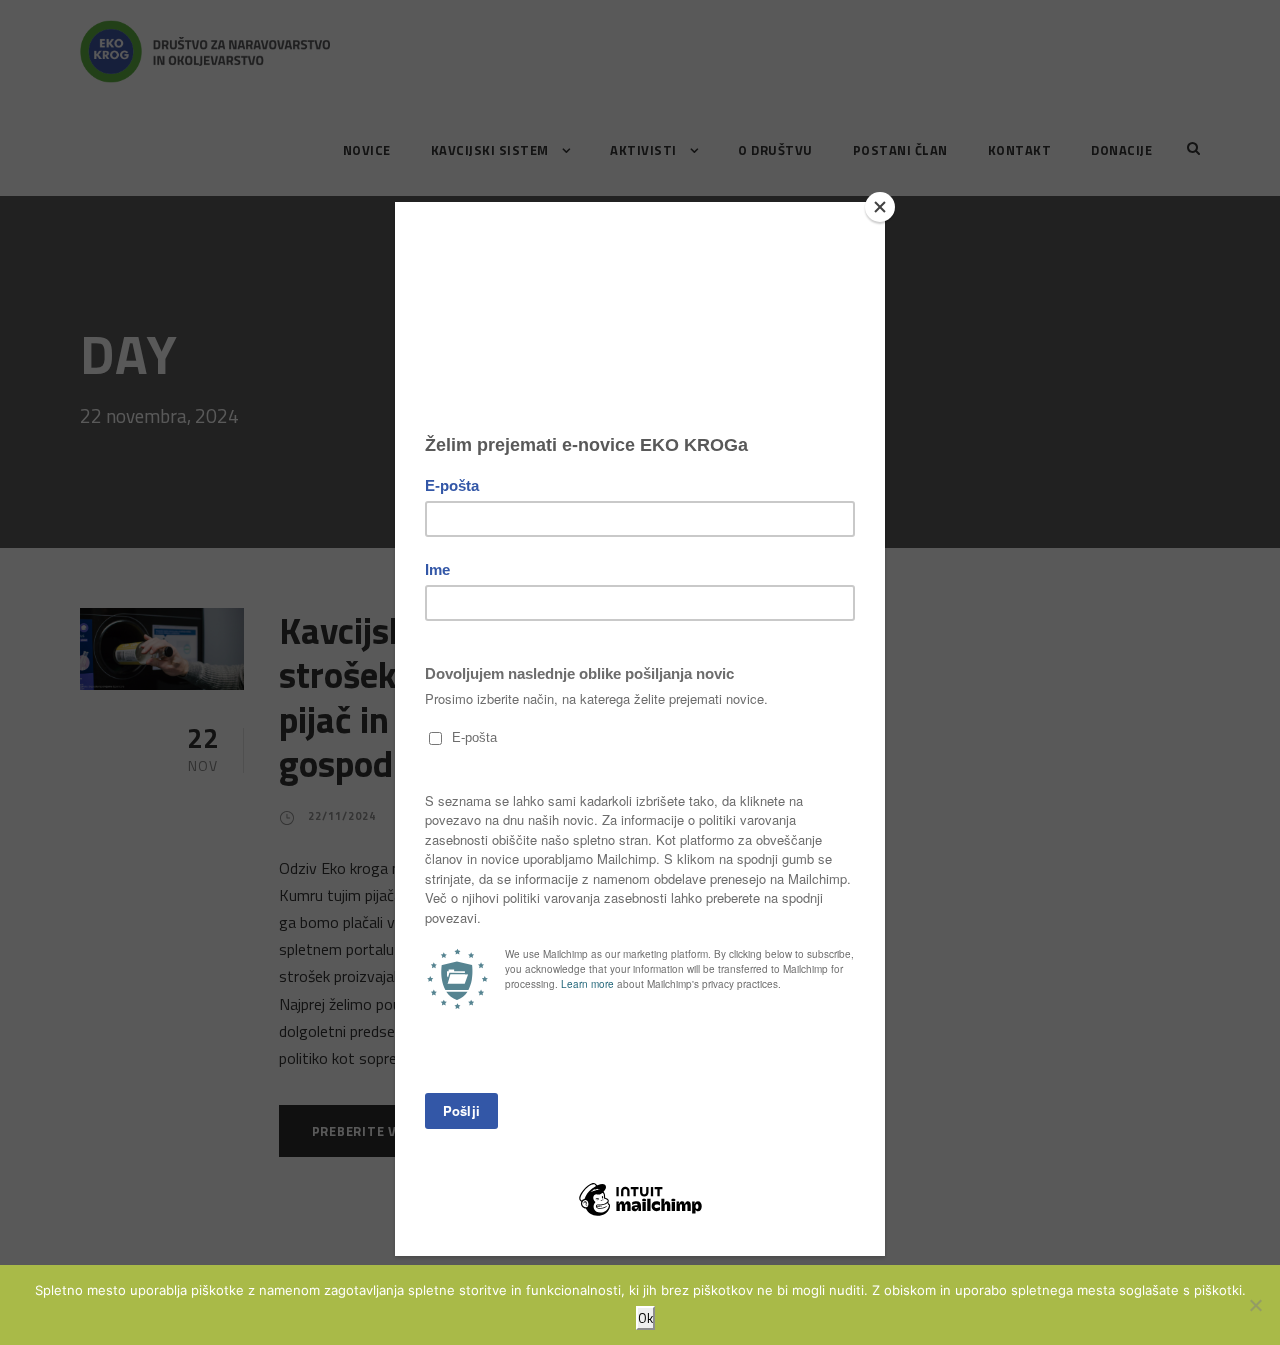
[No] (1255, 1305)
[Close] (880, 207)
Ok (645, 1318)
